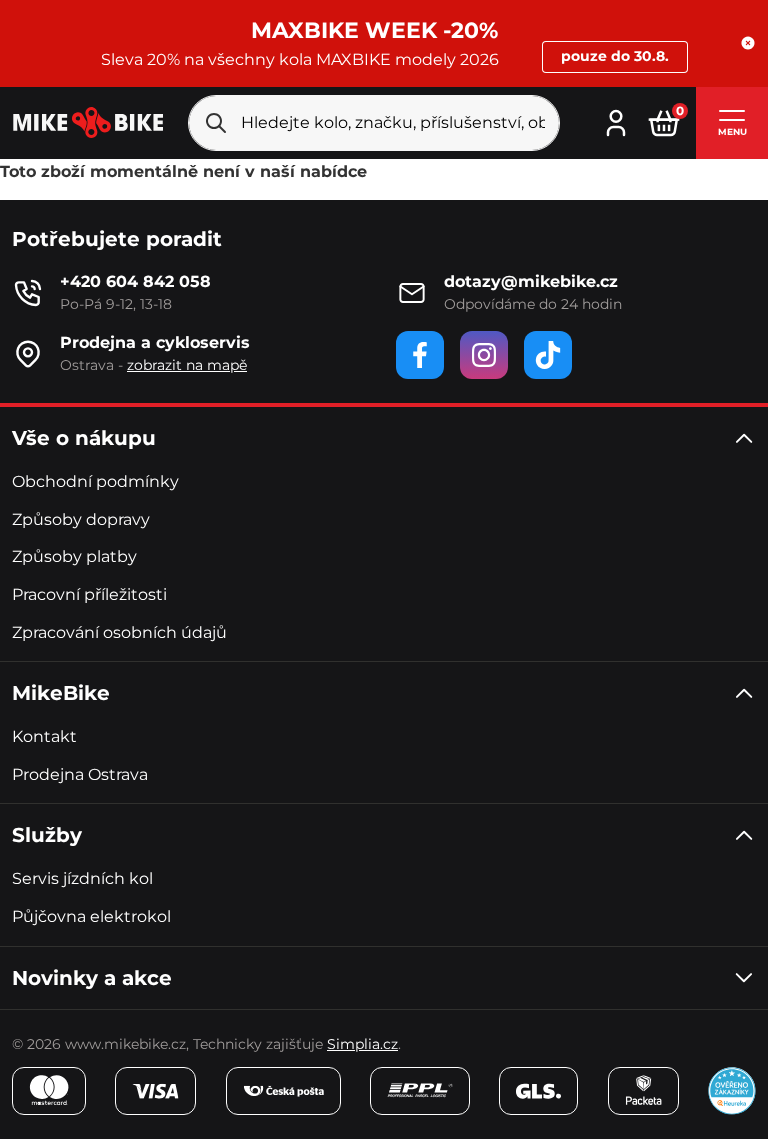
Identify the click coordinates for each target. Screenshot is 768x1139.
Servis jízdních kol (82, 878)
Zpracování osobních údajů (119, 632)
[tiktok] (548, 355)
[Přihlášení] (616, 120)
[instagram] (484, 355)
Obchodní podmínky (95, 481)
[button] (748, 43)
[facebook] (420, 355)
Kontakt (44, 736)
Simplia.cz (362, 1044)
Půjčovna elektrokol (91, 916)
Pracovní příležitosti (89, 594)
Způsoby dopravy (81, 519)
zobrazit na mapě (187, 365)
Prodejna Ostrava (80, 774)
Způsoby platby (74, 556)
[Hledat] (216, 123)
